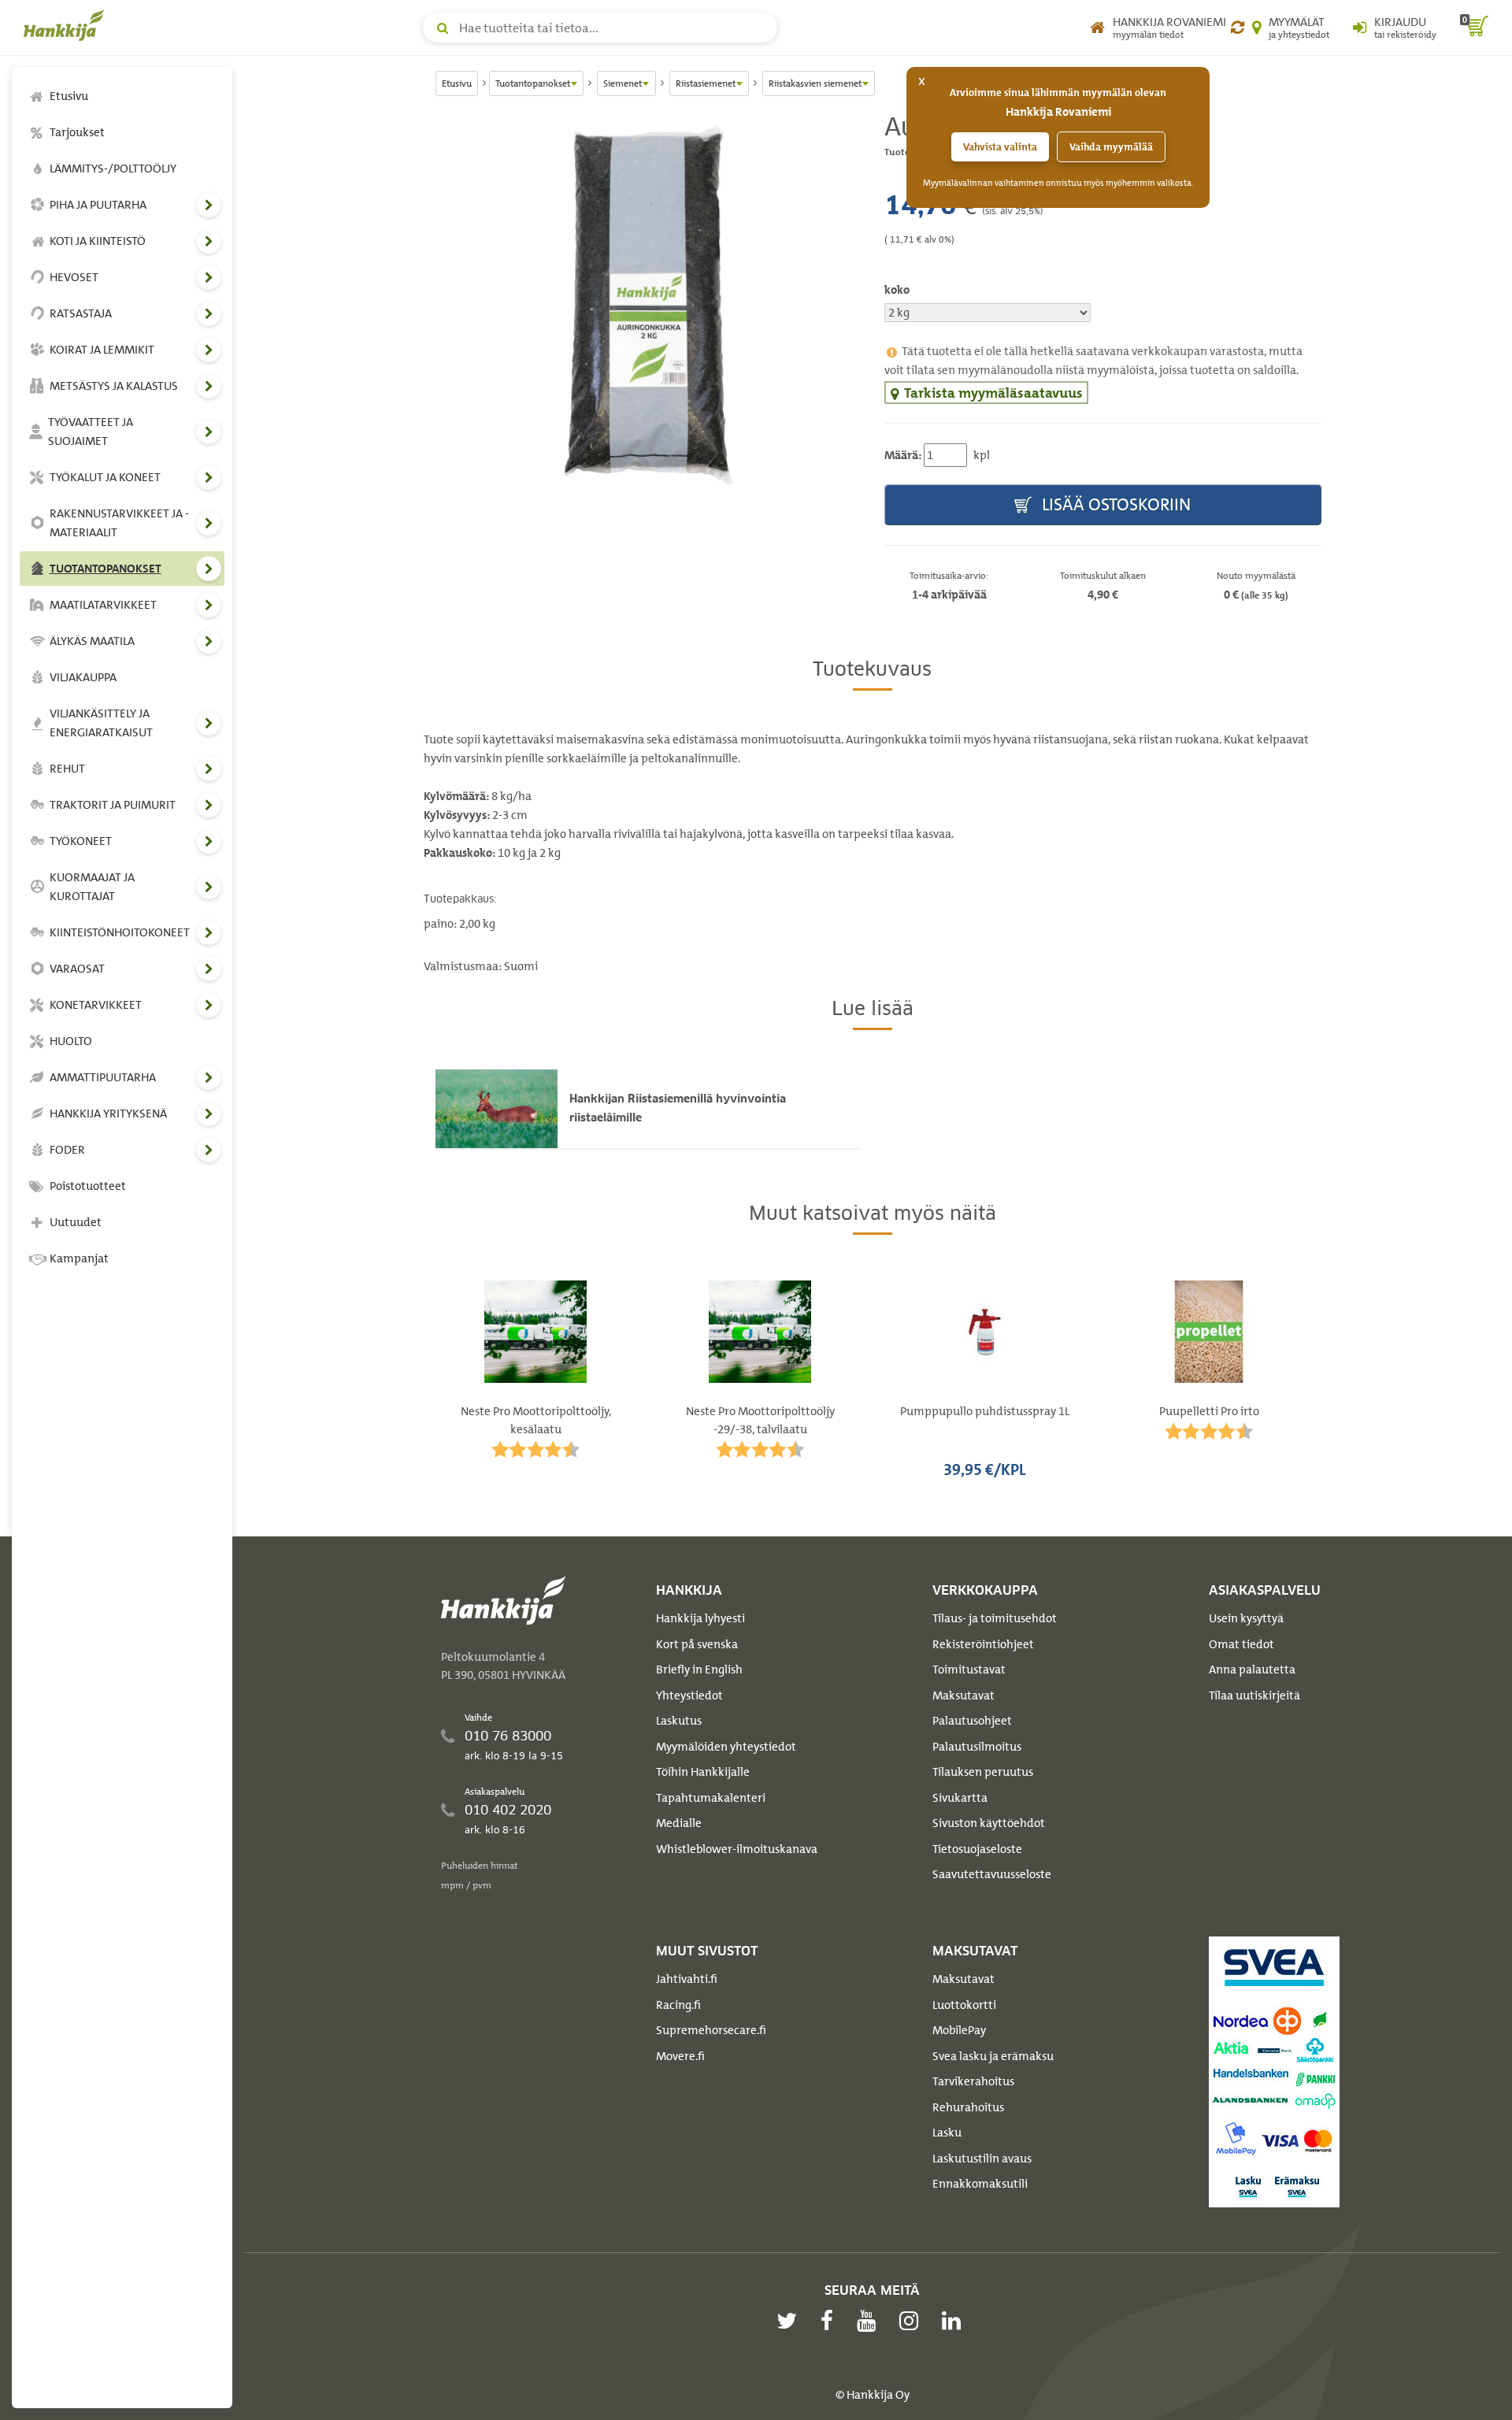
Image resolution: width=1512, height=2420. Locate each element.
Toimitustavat (969, 1670)
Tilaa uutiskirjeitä (1254, 1695)
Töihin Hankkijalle (703, 1772)
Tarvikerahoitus (973, 2081)
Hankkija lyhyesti (700, 1618)
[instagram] (913, 2321)
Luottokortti (964, 2005)
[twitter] (791, 2321)
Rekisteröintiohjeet (983, 1644)
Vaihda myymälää (1111, 147)
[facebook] (831, 2321)
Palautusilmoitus (977, 1747)
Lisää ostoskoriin (1114, 504)
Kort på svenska (697, 1644)
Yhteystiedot (689, 1695)
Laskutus (679, 1721)
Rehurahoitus (968, 2107)
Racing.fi (678, 2005)
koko (897, 290)
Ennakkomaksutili (980, 2184)
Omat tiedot (1241, 1644)
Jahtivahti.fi (687, 1979)
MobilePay (959, 2030)
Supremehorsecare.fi (711, 2030)
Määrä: (903, 455)
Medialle (679, 1823)
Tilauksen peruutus (983, 1772)
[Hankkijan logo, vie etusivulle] (67, 25)
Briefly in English (699, 1670)
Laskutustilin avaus (982, 2159)
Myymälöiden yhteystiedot (726, 1747)
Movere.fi (680, 2056)
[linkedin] (955, 2321)
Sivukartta (960, 1798)
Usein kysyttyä (1246, 1618)
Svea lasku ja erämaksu (993, 2056)
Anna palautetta (1252, 1670)
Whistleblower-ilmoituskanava (737, 1849)
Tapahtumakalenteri (711, 1798)
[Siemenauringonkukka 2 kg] (642, 303)
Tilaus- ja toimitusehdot (995, 1618)
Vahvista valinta (1000, 147)
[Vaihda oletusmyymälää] (1238, 28)
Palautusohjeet (972, 1721)
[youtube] (870, 2321)
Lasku (947, 2133)
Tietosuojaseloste (977, 1849)
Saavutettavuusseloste (992, 1874)
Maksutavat (964, 1695)
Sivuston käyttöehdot (989, 1823)
